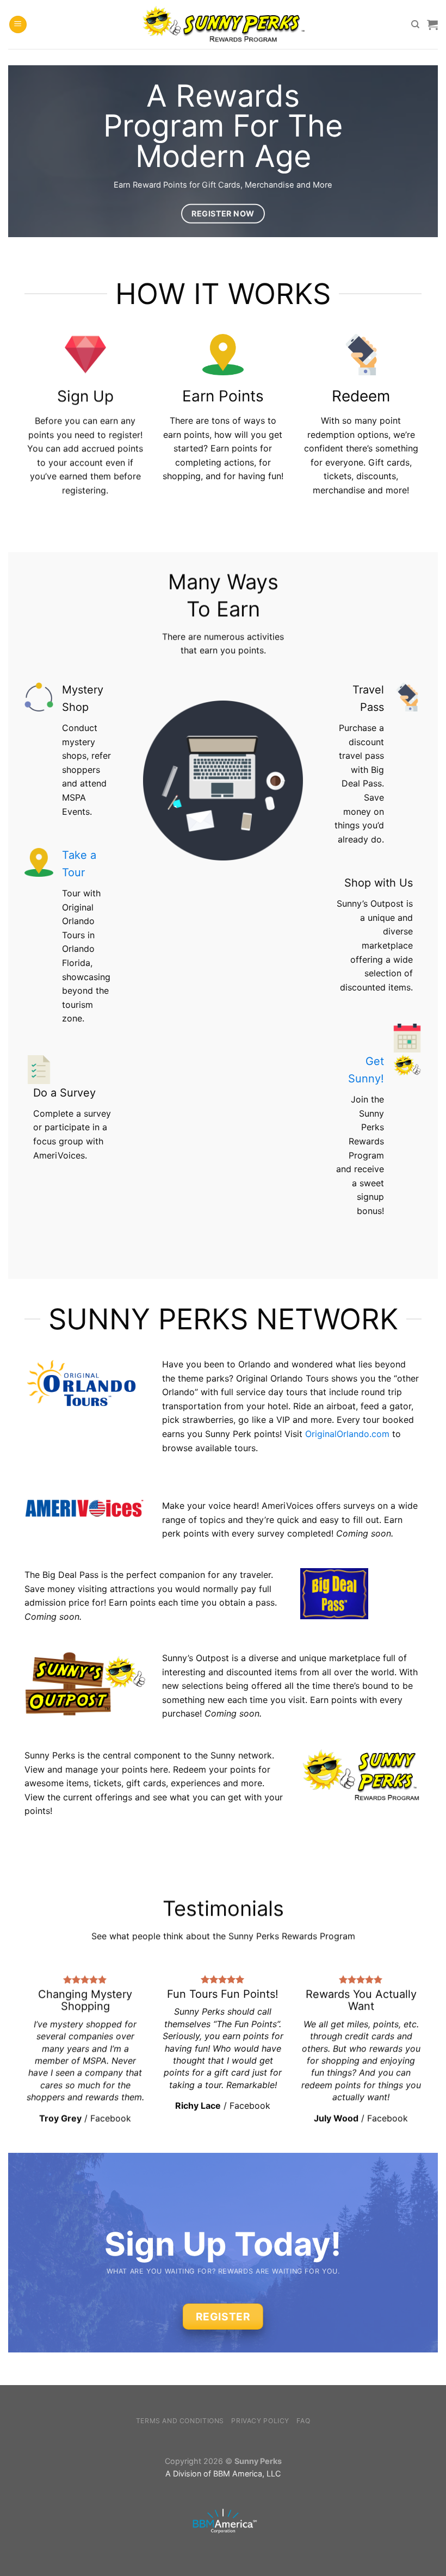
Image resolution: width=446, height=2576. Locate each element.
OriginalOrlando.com (347, 1434)
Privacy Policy (260, 2421)
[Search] (415, 24)
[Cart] (432, 24)
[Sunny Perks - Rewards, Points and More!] (223, 24)
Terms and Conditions (180, 2421)
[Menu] (18, 25)
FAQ (303, 2421)
